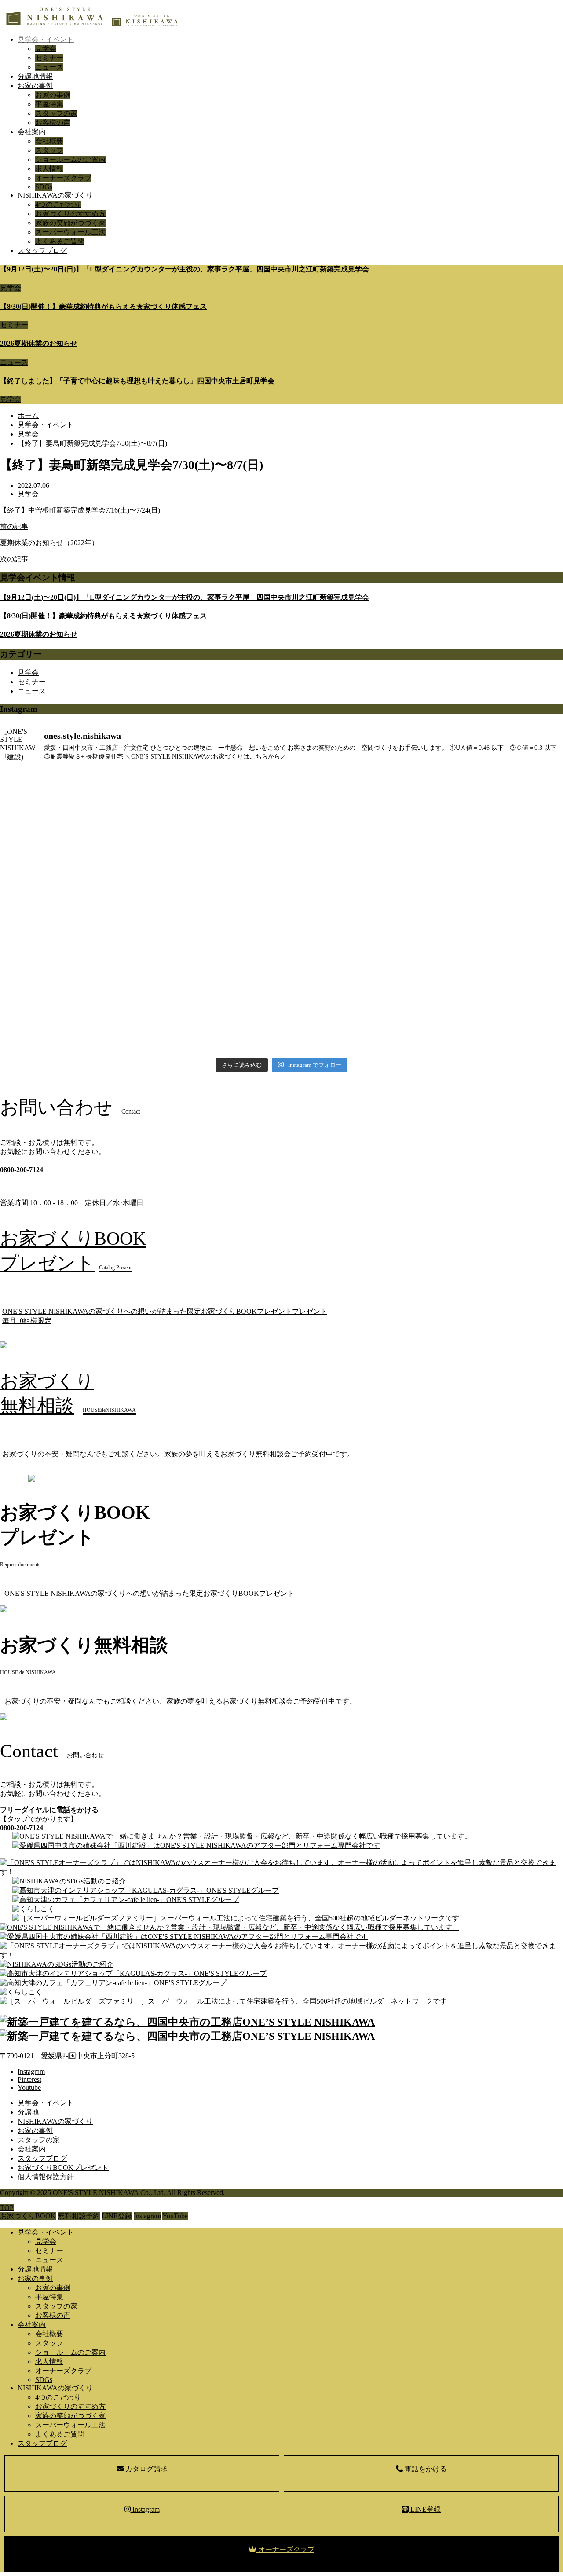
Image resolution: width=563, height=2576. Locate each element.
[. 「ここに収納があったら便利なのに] (140, 916)
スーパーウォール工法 (70, 232)
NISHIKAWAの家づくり (55, 195)
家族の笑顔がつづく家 (70, 223)
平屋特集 (49, 104)
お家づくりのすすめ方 (70, 214)
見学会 (46, 49)
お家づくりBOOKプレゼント (63, 2167)
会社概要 (49, 141)
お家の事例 (35, 86)
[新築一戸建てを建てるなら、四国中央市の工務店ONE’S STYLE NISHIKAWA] (89, 24)
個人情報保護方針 (46, 2177)
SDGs (44, 187)
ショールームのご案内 (70, 159)
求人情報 (49, 169)
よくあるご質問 (60, 241)
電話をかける (425, 2469)
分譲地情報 (35, 76)
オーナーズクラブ (63, 178)
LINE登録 (425, 2509)
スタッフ (49, 150)
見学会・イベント (46, 39)
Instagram (145, 2509)
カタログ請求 (146, 2469)
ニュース (49, 67)
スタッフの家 (56, 113)
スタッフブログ (42, 251)
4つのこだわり (58, 204)
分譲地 (28, 2112)
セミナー (49, 58)
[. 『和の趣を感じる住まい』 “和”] (140, 1004)
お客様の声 (53, 123)
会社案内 (32, 132)
